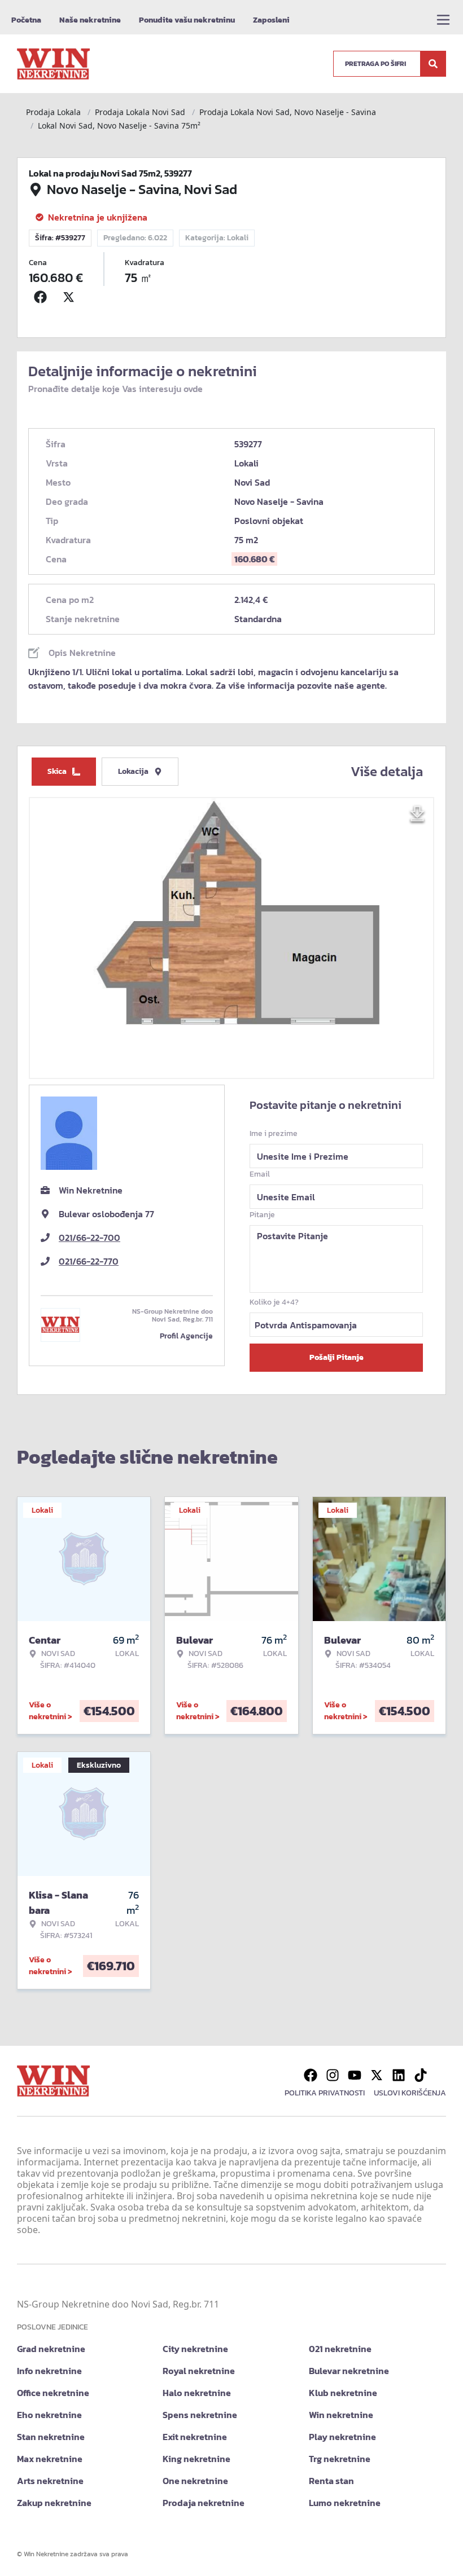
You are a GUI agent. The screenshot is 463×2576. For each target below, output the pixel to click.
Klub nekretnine (343, 2393)
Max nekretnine (50, 2459)
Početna (26, 20)
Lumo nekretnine (345, 2503)
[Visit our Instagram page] (333, 2075)
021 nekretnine (340, 2349)
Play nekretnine (342, 2437)
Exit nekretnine (195, 2437)
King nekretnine (196, 2459)
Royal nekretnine (199, 2371)
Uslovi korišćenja (410, 2093)
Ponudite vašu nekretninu (187, 20)
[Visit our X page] (377, 2075)
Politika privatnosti (325, 2093)
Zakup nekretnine (54, 2503)
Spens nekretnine (200, 2415)
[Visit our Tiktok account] (421, 2075)
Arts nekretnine (50, 2481)
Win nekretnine (341, 2415)
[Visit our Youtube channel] (355, 2075)
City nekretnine (195, 2349)
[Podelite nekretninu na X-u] (71, 297)
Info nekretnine (49, 2371)
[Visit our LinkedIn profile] (399, 2075)
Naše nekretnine (90, 20)
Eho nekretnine (49, 2415)
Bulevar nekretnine (349, 2371)
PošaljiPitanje (337, 1357)
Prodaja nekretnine (204, 2503)
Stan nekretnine (51, 2437)
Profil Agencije (186, 1336)
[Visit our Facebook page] (311, 2075)
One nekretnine (195, 2481)
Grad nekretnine (51, 2349)
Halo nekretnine (197, 2393)
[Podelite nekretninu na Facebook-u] (43, 297)
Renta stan (331, 2481)
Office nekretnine (53, 2393)
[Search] (433, 64)
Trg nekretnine (340, 2459)
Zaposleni (271, 20)
